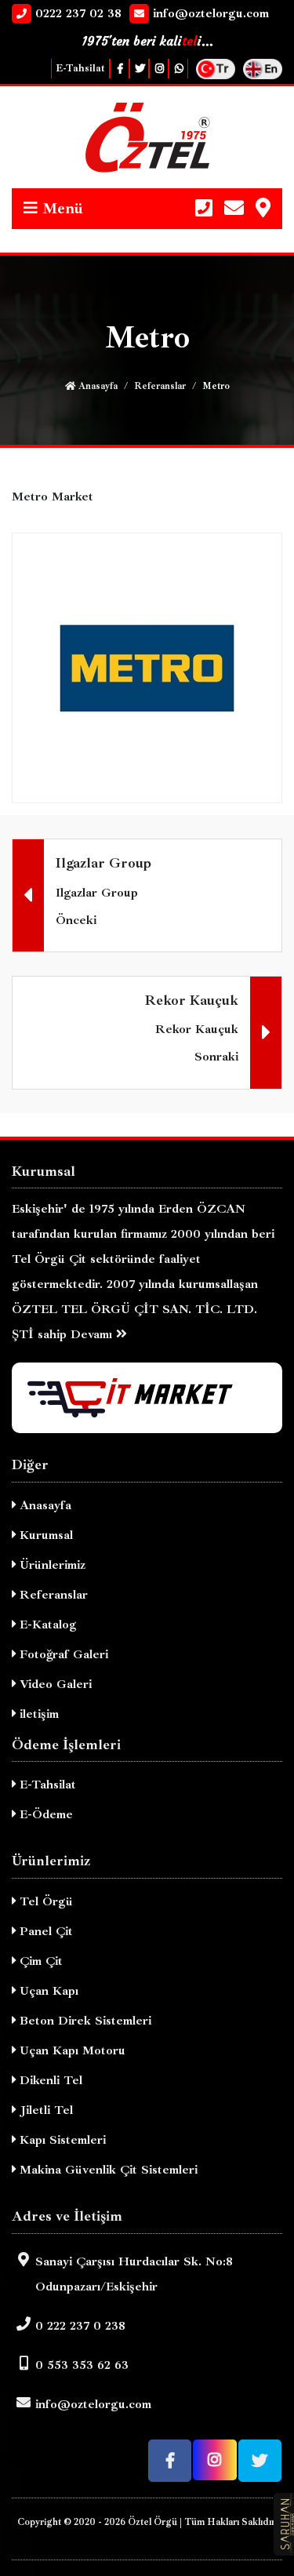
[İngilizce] (263, 67)
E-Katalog (46, 1625)
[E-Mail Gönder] (234, 209)
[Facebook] (120, 69)
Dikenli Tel (49, 2080)
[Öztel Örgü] (147, 137)
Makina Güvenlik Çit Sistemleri (107, 2170)
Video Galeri (54, 1684)
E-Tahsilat (80, 68)
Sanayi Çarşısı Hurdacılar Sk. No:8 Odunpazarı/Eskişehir (134, 2274)
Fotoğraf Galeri (62, 1654)
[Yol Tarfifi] (263, 209)
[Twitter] (139, 69)
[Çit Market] (147, 1398)
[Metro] (147, 667)
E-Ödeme (44, 1814)
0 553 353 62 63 (82, 2365)
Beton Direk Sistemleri (83, 2021)
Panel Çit (44, 1931)
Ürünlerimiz (51, 1565)
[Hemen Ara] (204, 209)
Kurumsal (44, 1535)
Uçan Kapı (47, 1991)
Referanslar (160, 386)
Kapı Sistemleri (61, 2140)
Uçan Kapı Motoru (71, 2050)
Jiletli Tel (44, 2110)
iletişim (37, 1714)
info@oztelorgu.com (93, 2404)
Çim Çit (39, 1961)
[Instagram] (159, 69)
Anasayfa (97, 386)
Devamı (93, 1334)
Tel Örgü (44, 1901)
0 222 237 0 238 (80, 2326)
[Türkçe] (216, 67)
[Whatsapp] (178, 69)
